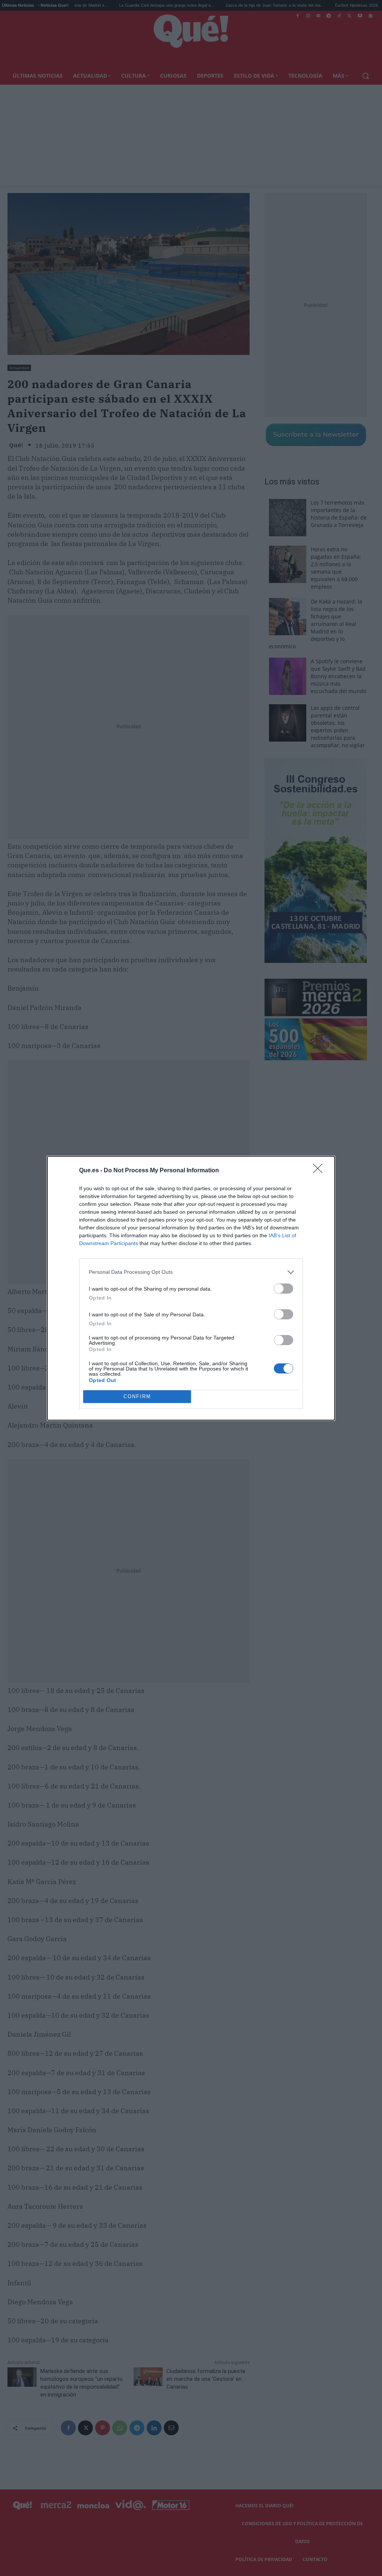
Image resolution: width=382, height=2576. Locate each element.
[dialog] (191, 1288)
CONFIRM (137, 1396)
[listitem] (191, 1272)
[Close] (320, 1171)
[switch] (284, 1289)
